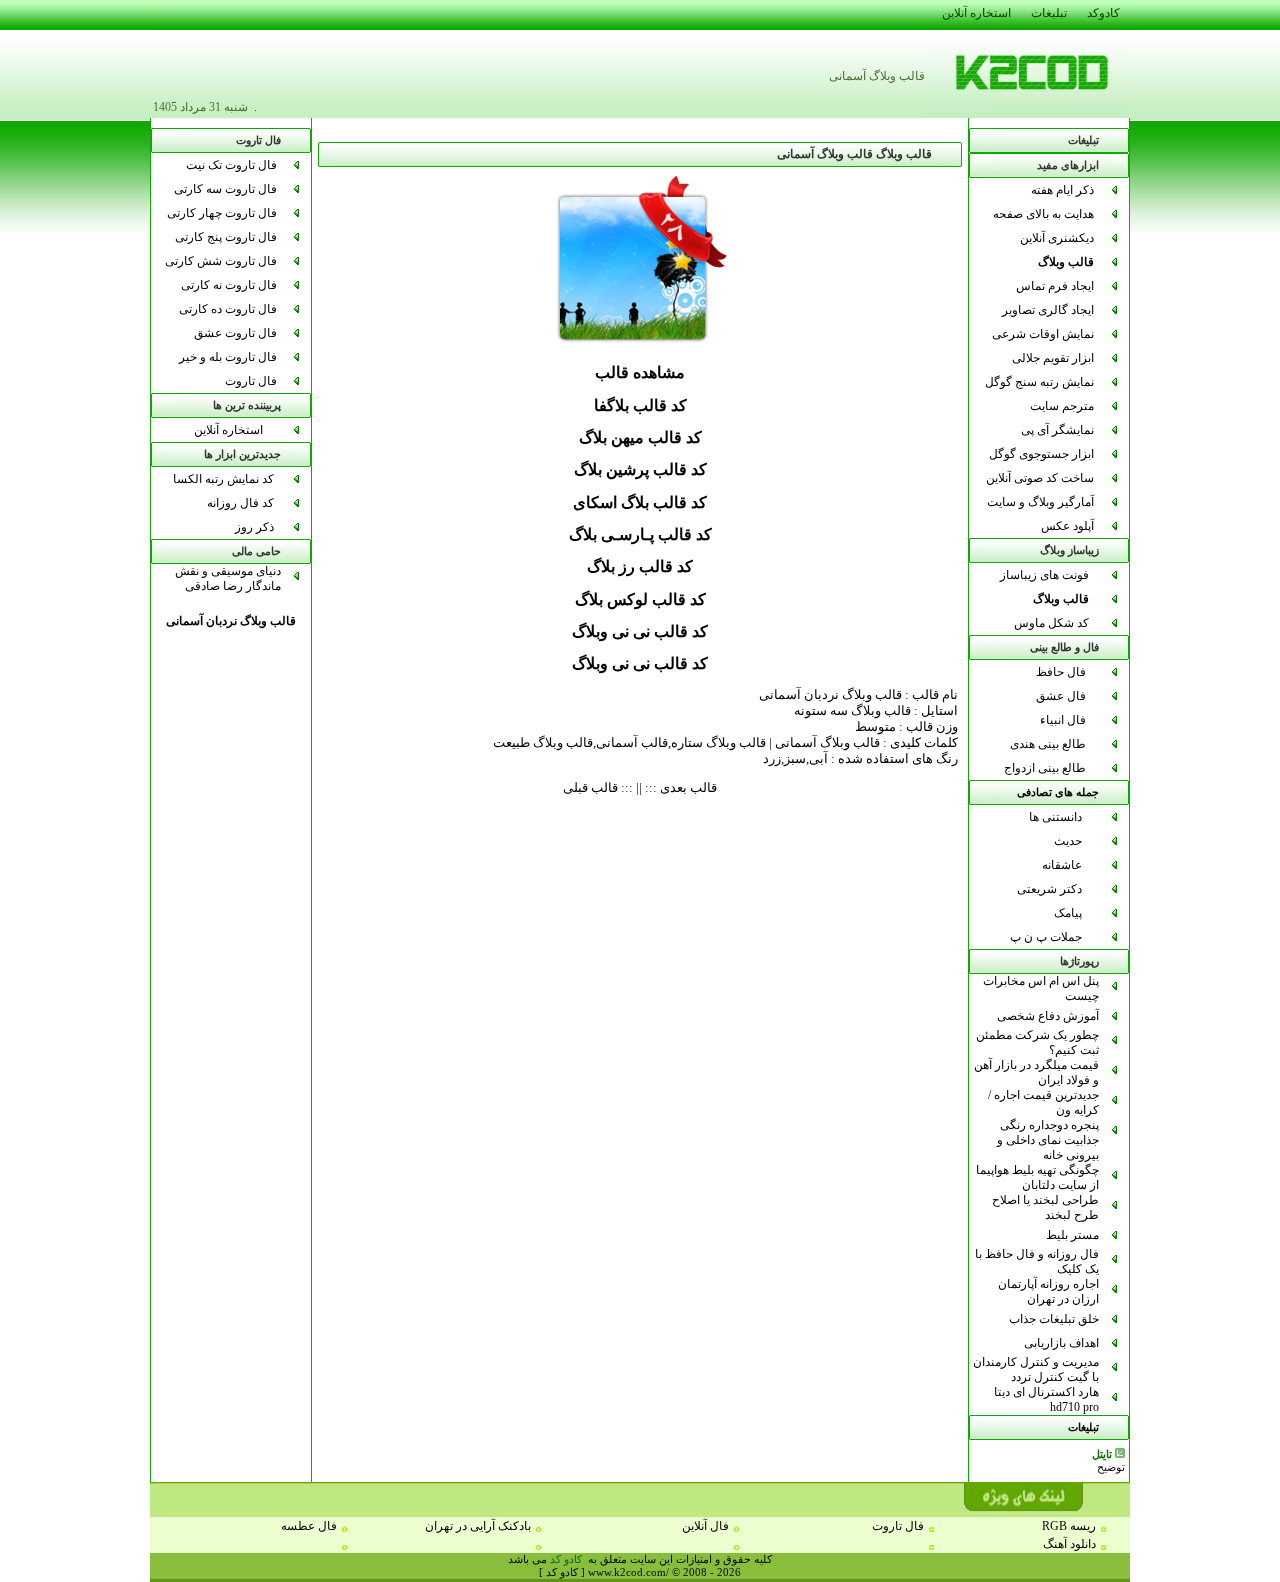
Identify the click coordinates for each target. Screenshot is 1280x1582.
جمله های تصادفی (1058, 792)
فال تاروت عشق (235, 333)
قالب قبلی (590, 787)
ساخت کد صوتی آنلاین (1040, 478)
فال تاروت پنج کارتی (226, 237)
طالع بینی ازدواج (1045, 768)
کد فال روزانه (240, 503)
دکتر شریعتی (1049, 889)
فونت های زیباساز (1044, 575)
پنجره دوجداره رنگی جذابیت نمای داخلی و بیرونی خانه (1048, 1140)
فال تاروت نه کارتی (229, 285)
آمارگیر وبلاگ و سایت (1040, 502)
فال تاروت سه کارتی (225, 189)
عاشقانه (1062, 865)
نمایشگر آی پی (1057, 430)
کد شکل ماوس (1051, 623)
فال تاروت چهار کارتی (222, 213)
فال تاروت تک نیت (231, 165)
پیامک (1068, 913)
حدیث (1068, 841)
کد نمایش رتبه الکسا (223, 479)
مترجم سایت (1062, 406)
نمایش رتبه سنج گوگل (1039, 382)
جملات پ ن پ (1046, 937)
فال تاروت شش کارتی (221, 261)
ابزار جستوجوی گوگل (1041, 454)
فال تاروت (251, 381)
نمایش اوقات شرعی (1043, 334)
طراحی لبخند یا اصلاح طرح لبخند (1045, 1207)
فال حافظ (1061, 672)
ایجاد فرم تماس (1055, 286)
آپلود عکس (1067, 526)
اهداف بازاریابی (1061, 1343)
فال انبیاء (1063, 720)
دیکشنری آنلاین (1057, 238)
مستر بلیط (1072, 1235)
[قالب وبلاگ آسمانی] (640, 345)
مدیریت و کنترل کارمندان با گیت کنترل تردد (1036, 1369)
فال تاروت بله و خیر (228, 357)
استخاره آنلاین (228, 430)
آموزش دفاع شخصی (1048, 1016)
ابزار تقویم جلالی (1053, 358)
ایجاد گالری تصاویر (1048, 310)
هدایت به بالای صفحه (1043, 214)
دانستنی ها (1055, 817)
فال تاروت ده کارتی (228, 309)
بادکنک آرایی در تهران (478, 1526)
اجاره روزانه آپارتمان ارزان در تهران (1048, 1291)
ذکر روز (254, 527)
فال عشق (1061, 696)
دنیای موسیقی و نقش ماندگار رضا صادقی (228, 578)
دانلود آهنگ (1069, 1544)
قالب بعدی (688, 787)
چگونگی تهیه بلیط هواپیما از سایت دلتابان (1037, 1177)
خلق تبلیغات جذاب (1054, 1319)
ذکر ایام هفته (1062, 190)
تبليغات (1083, 1427)
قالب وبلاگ (1066, 262)
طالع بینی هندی (1048, 744)
